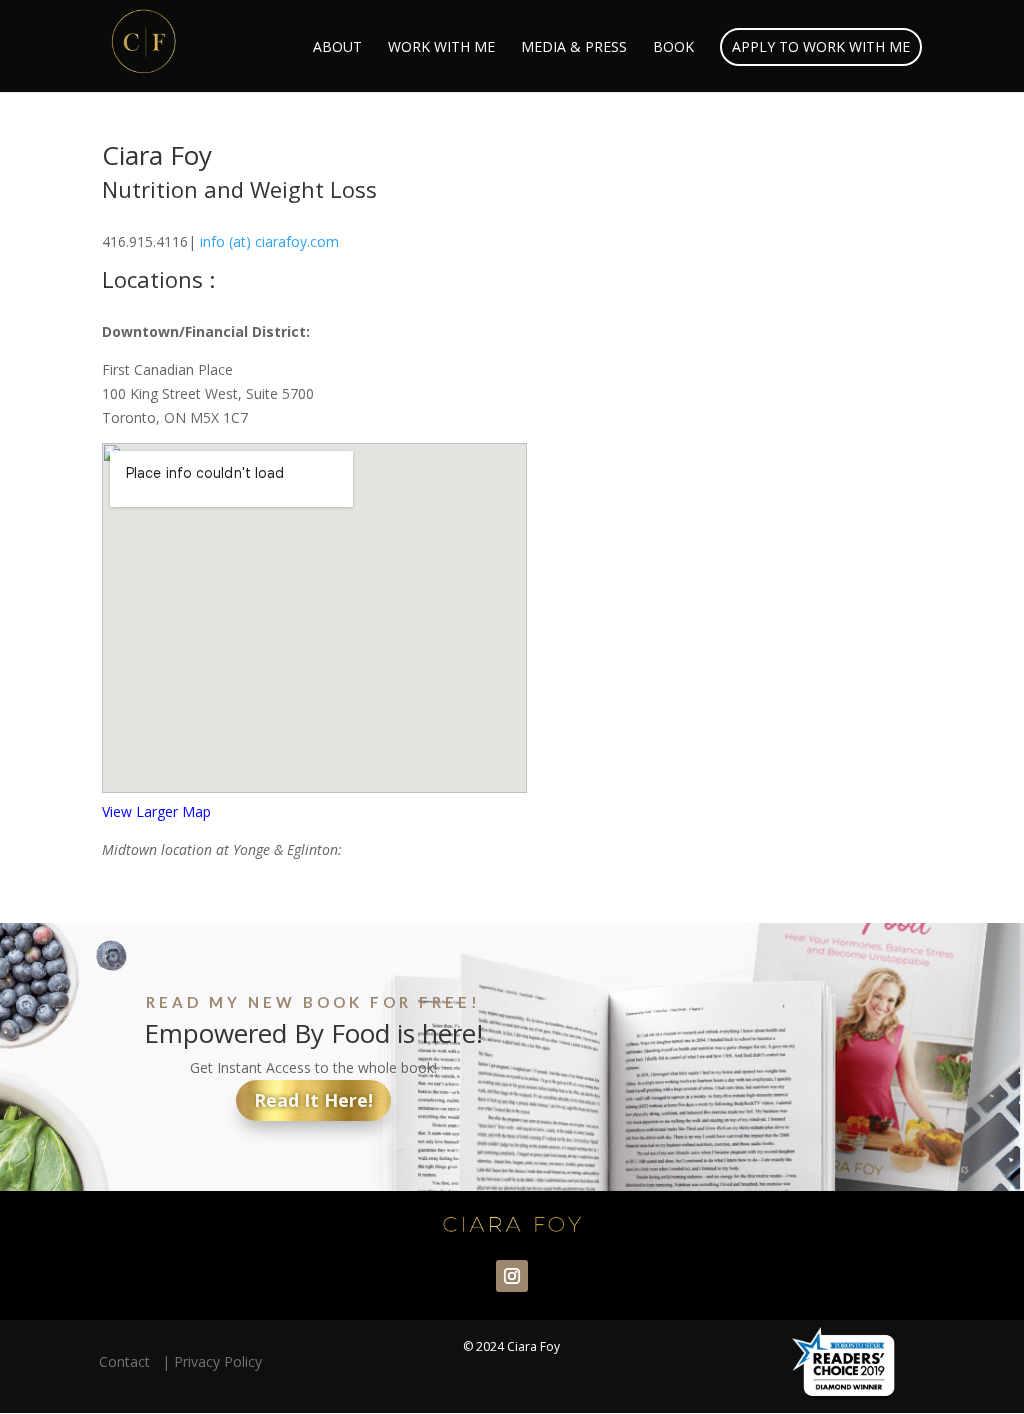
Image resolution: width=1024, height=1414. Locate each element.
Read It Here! (313, 1100)
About (337, 48)
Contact (128, 1361)
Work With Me (441, 48)
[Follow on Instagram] (512, 1276)
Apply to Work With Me (821, 46)
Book (673, 48)
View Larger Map (156, 811)
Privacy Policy (218, 1361)
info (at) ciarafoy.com (269, 241)
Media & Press (574, 48)
